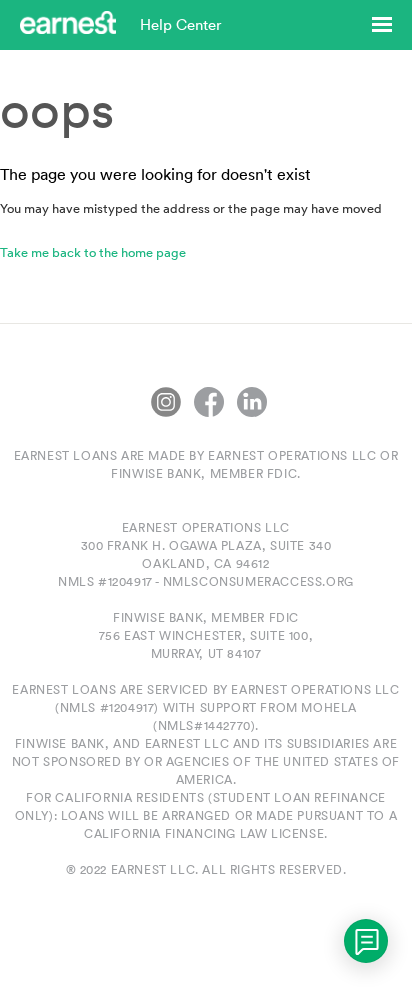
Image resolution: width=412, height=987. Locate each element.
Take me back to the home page (93, 252)
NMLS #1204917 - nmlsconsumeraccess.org (206, 581)
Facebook (209, 402)
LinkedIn (252, 402)
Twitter (166, 402)
